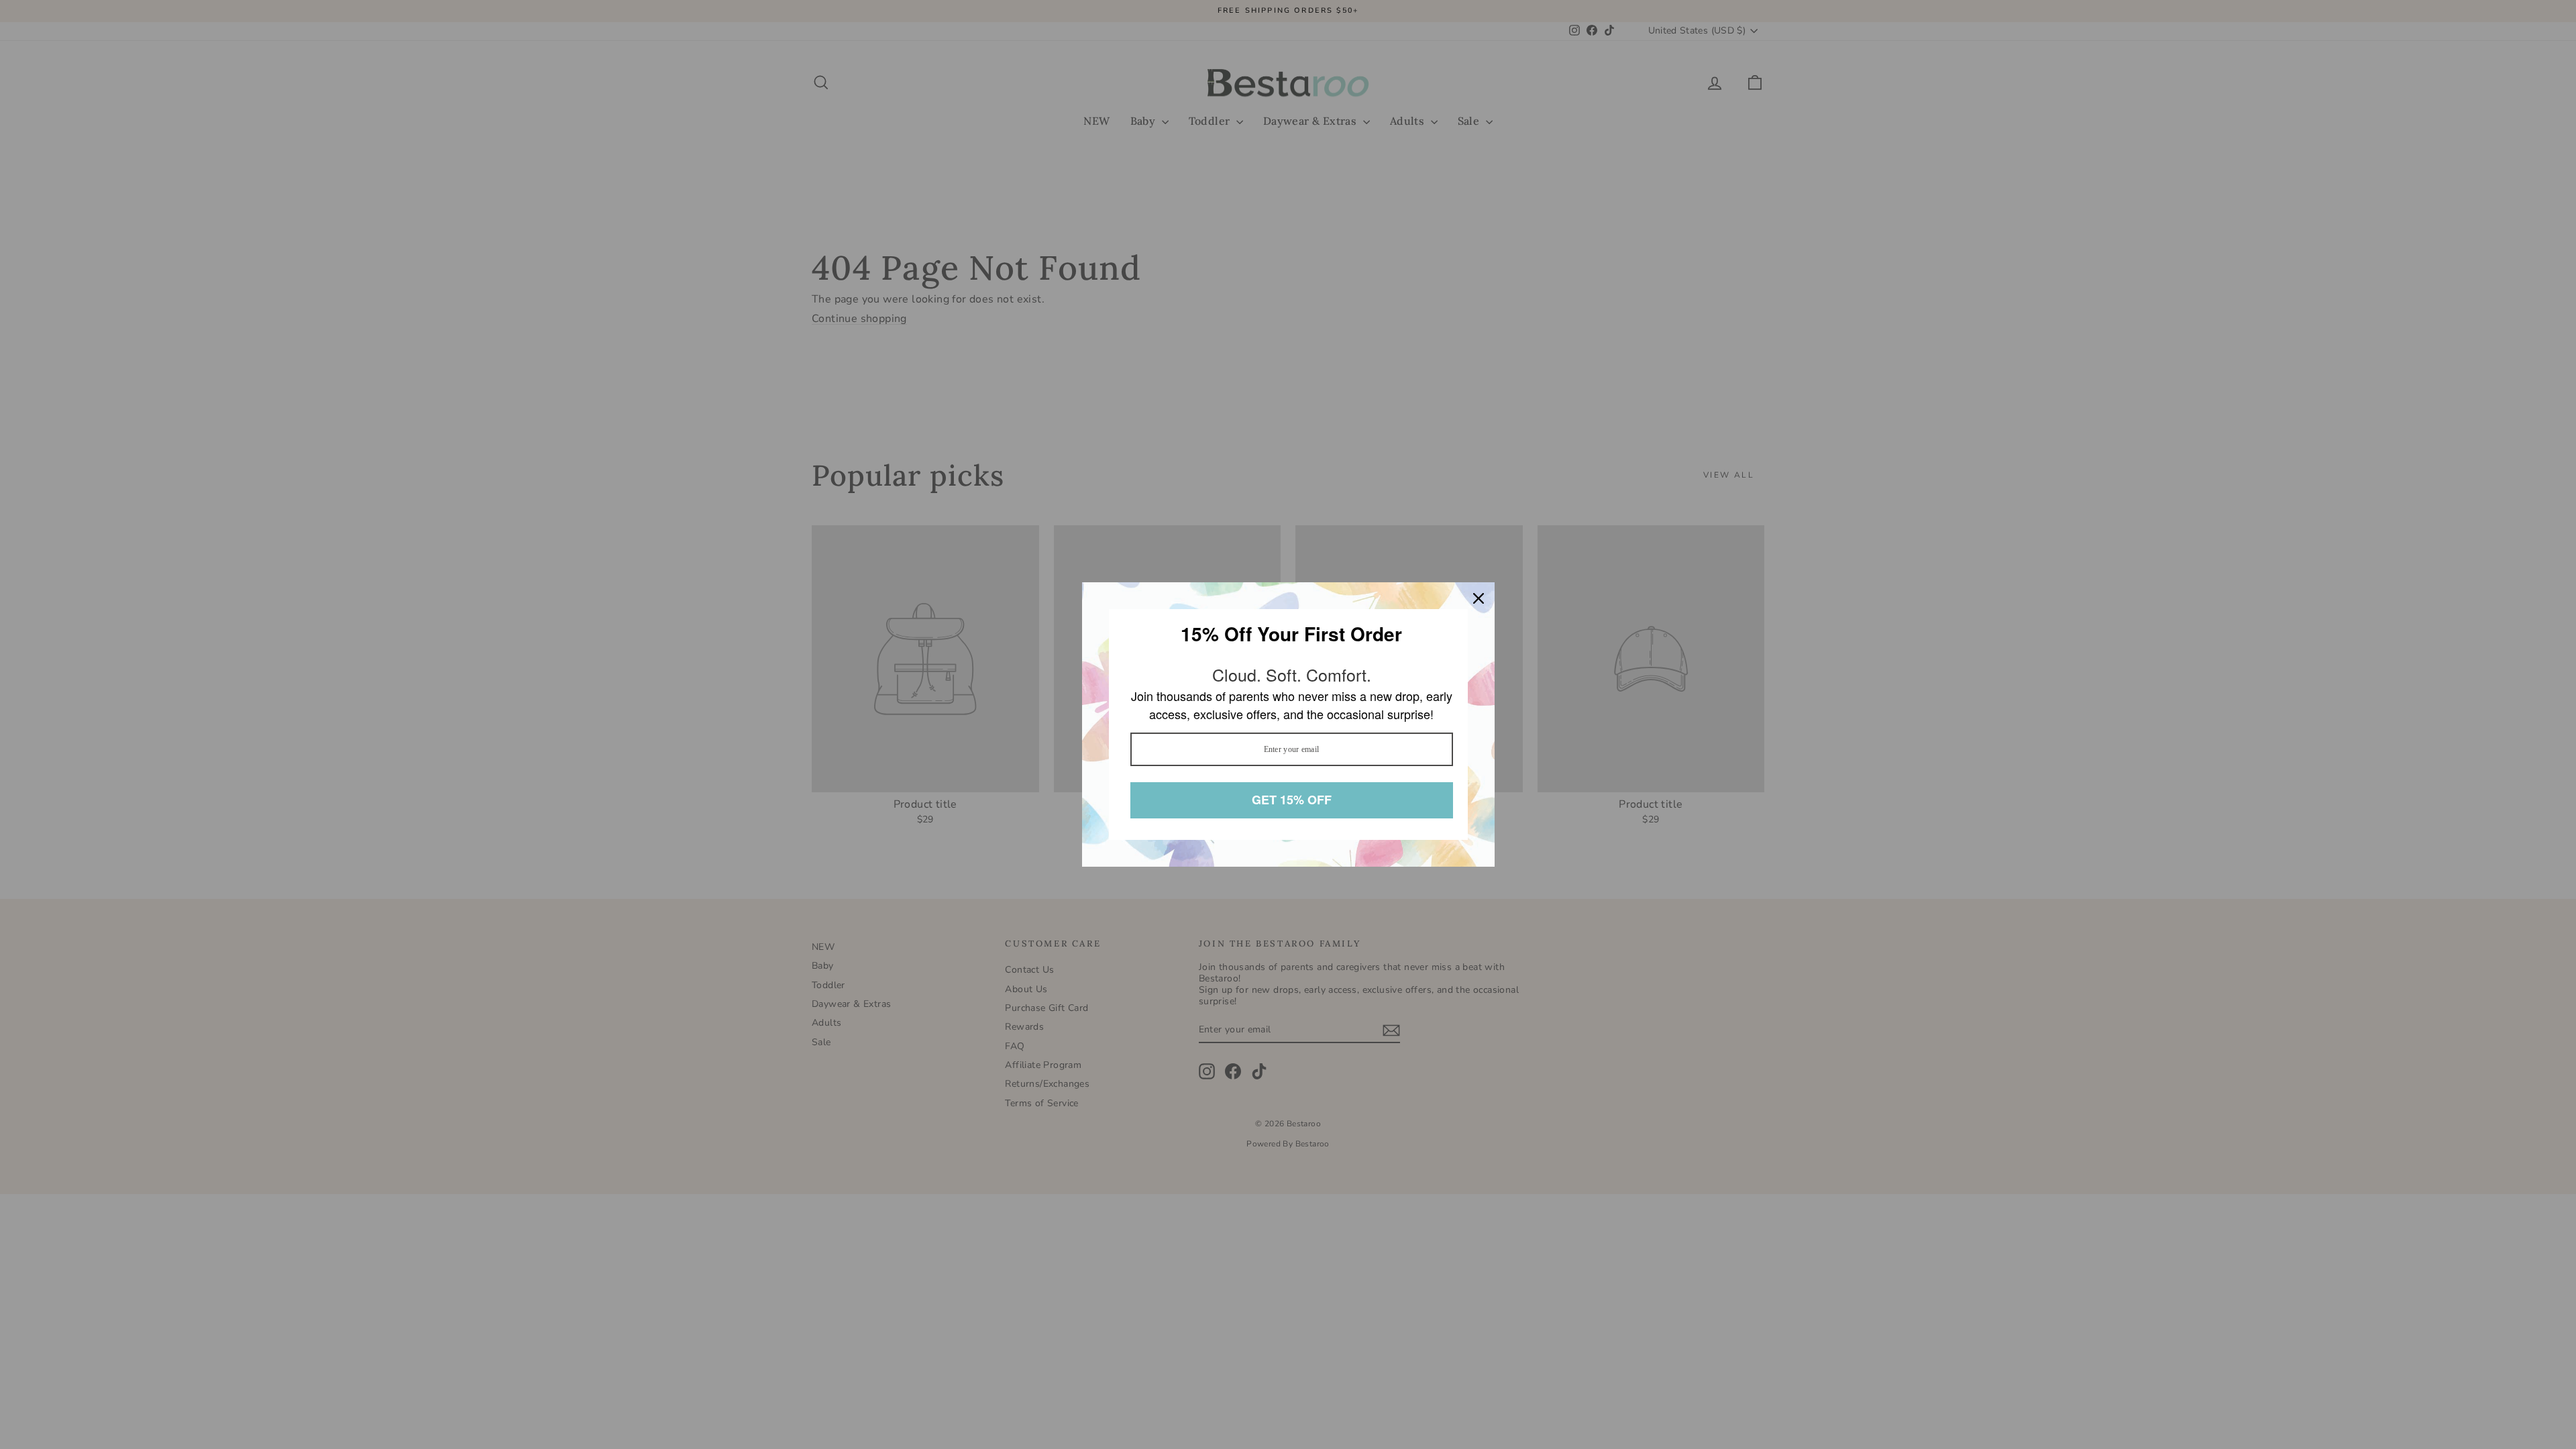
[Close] (1479, 599)
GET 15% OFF (1291, 800)
